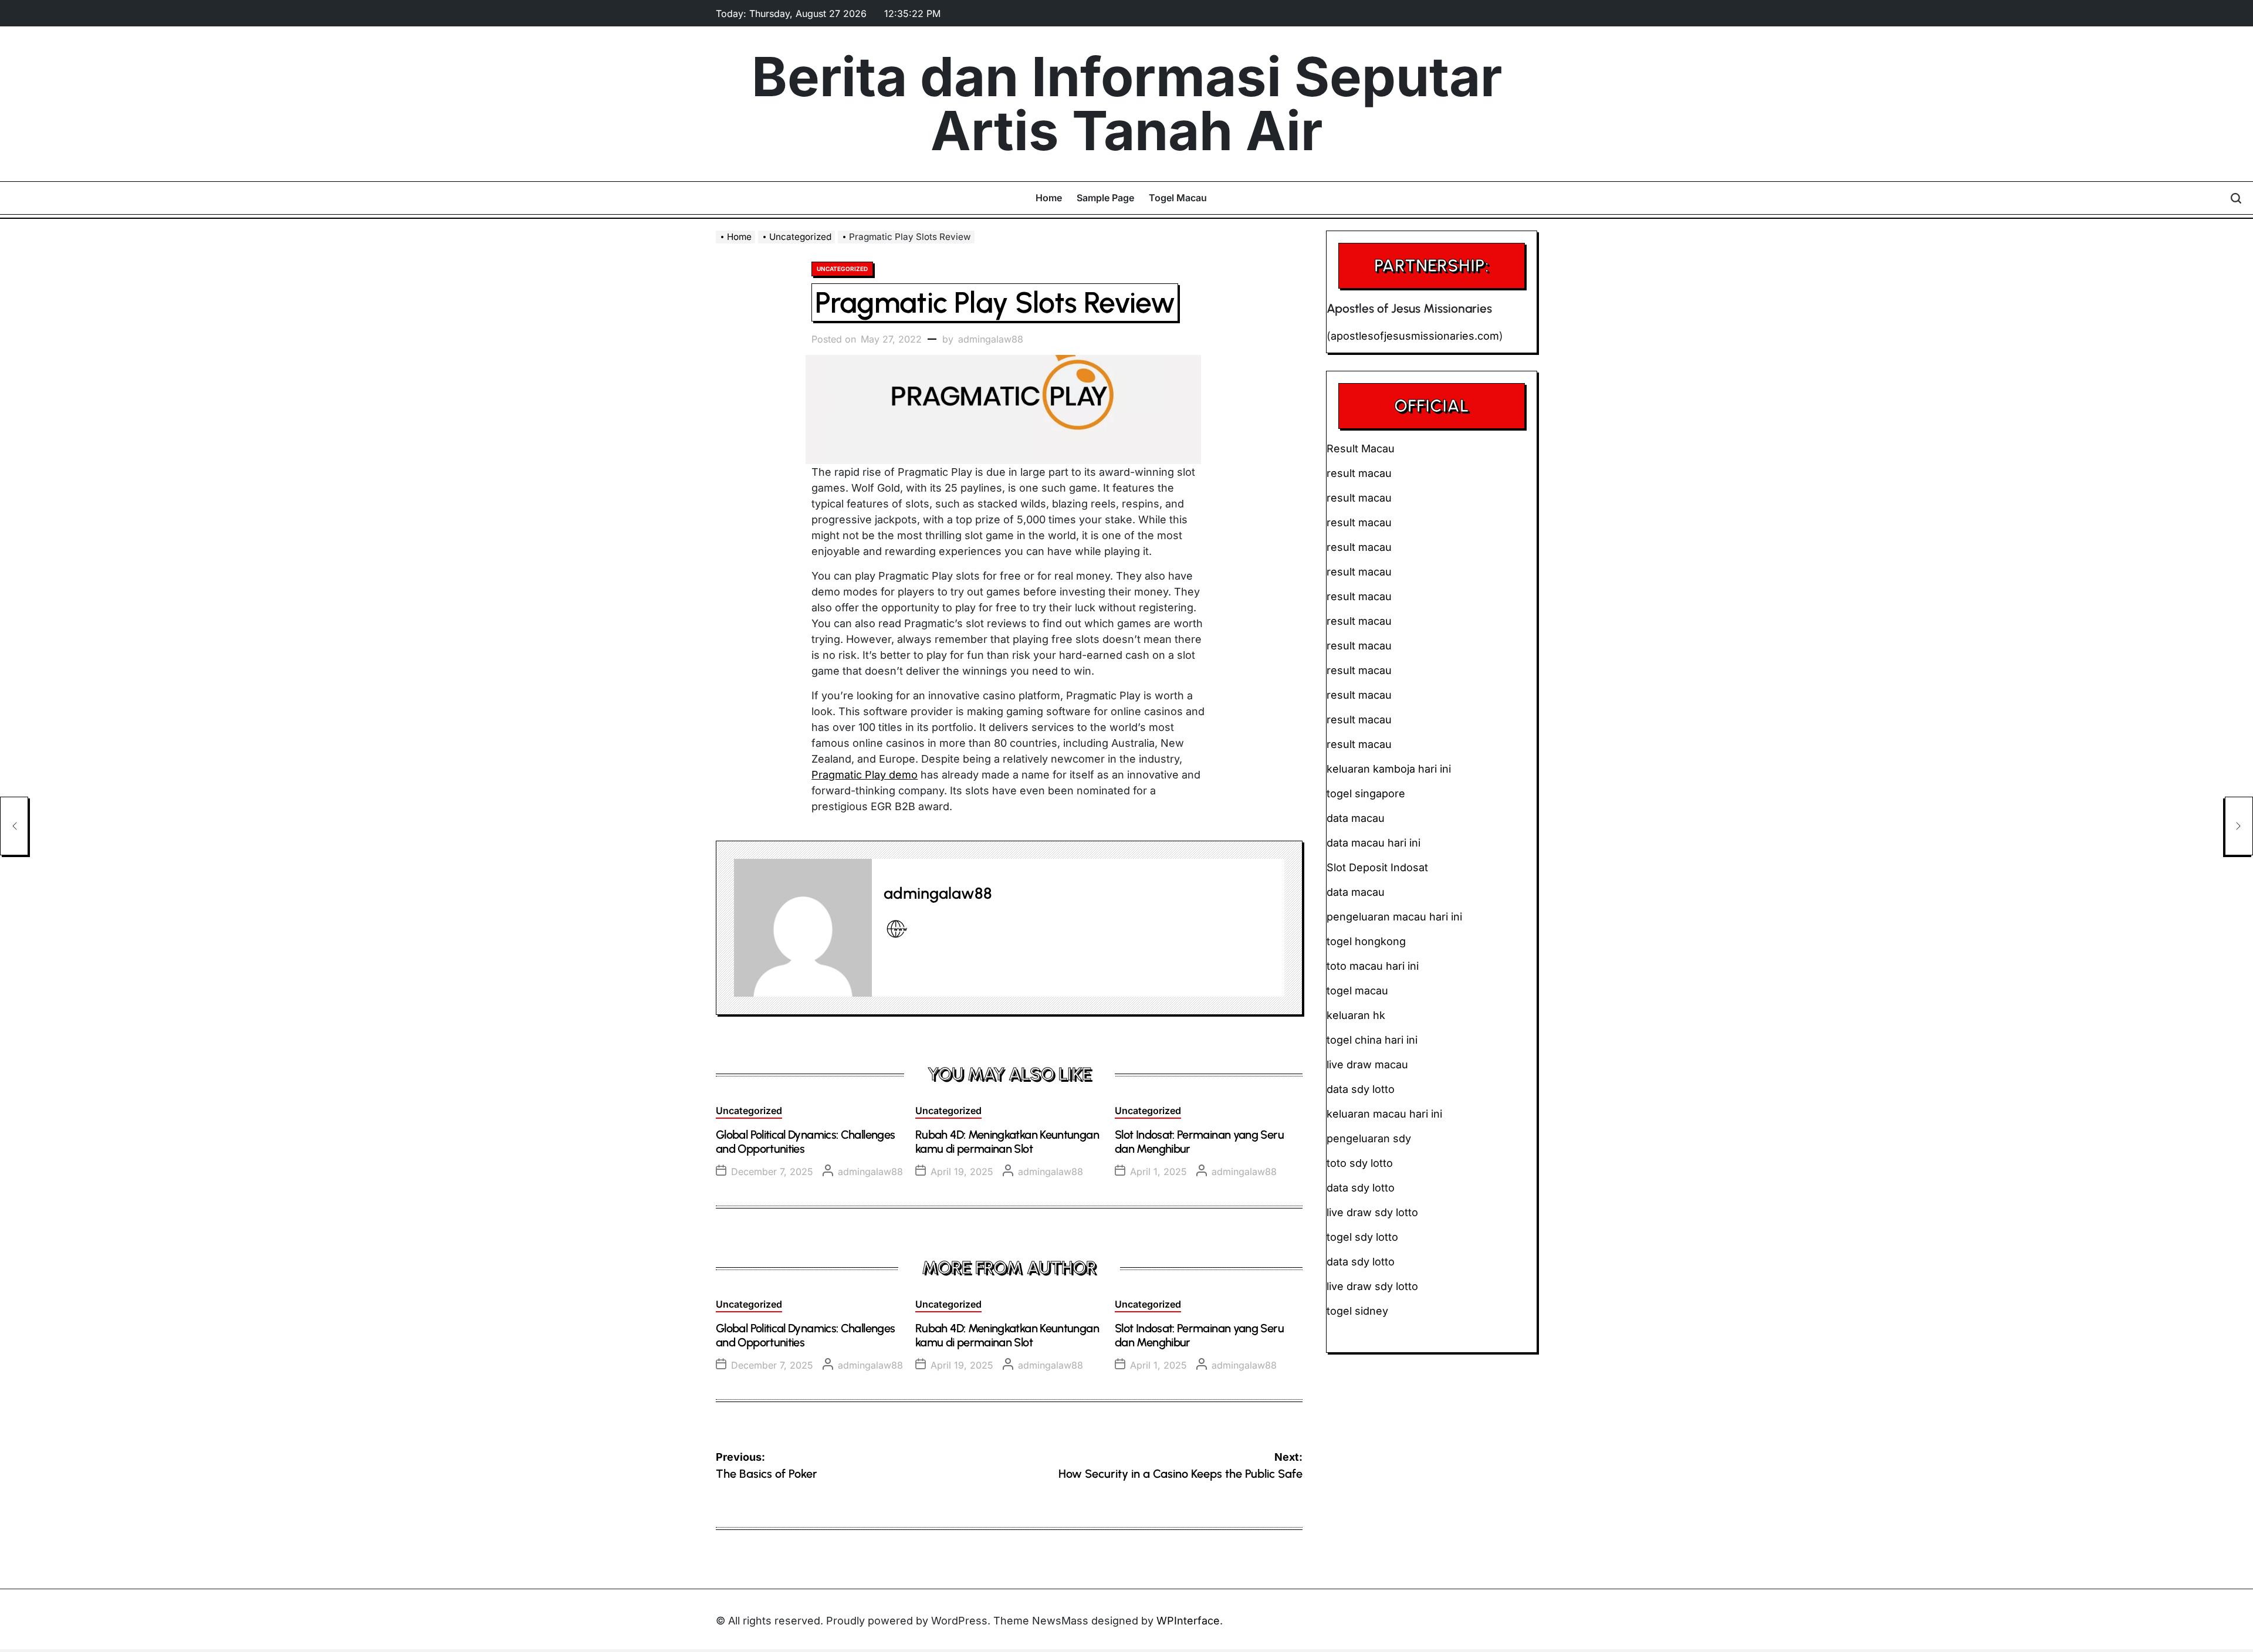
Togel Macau (1178, 198)
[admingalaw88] (803, 928)
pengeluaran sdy (1369, 1138)
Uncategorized (842, 269)
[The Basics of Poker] (14, 826)
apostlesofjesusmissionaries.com (1415, 336)
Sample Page (1105, 198)
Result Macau (1361, 448)
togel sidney (1357, 1311)
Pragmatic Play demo (865, 775)
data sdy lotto (1361, 1262)
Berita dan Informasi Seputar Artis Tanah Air (1127, 104)
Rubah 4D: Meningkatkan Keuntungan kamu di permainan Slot (1007, 1142)
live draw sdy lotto (1372, 1286)
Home (1049, 198)
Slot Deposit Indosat (1377, 867)
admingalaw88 (991, 339)
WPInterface (1188, 1621)
